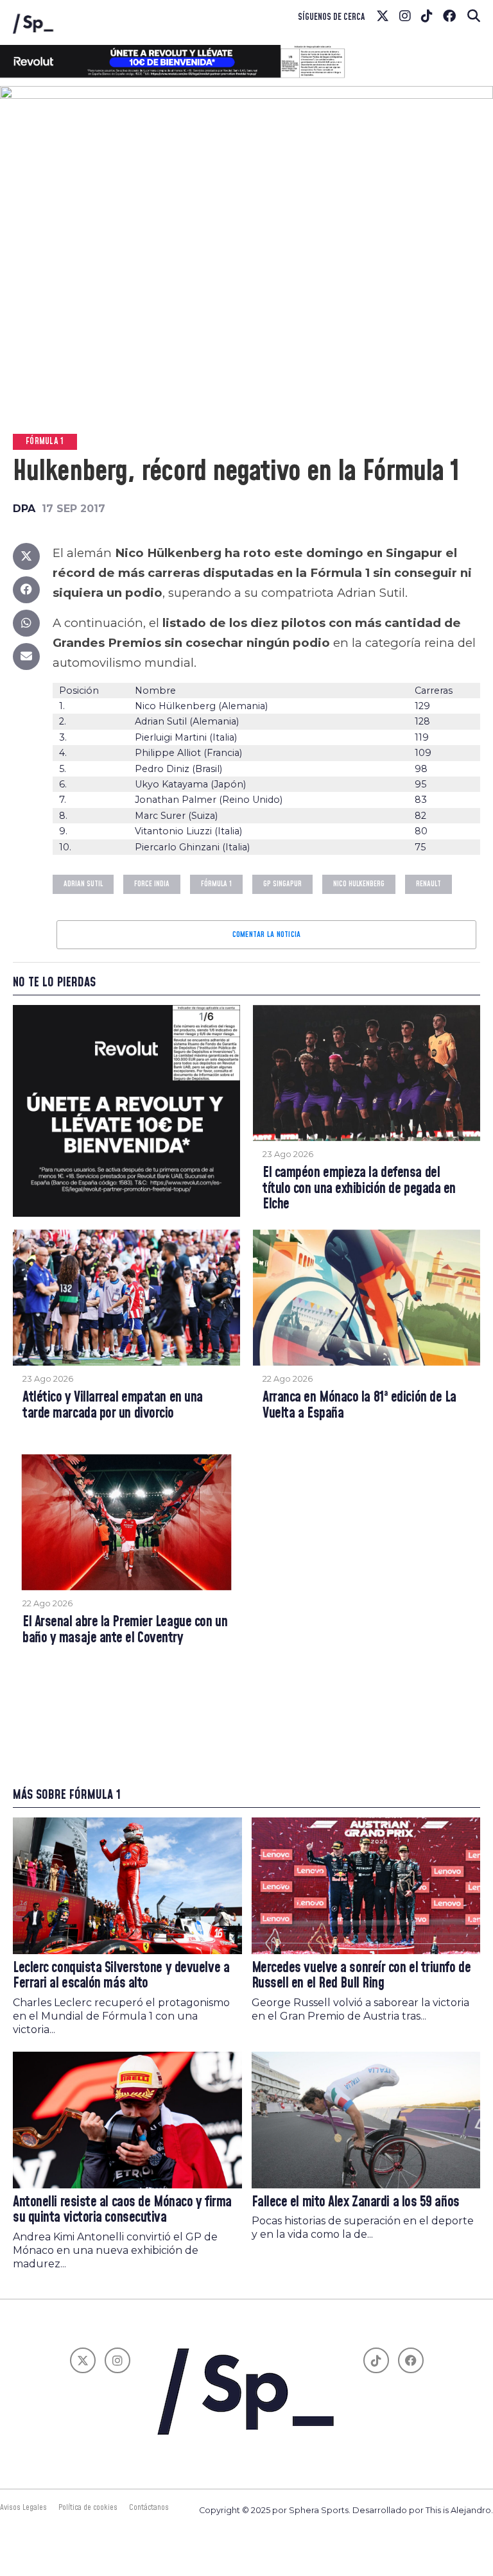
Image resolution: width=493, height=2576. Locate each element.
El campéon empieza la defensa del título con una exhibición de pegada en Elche (359, 1189)
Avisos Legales (23, 2507)
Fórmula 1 (216, 884)
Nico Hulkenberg (359, 884)
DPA (24, 509)
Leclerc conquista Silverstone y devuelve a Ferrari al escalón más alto (121, 1976)
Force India (152, 884)
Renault (428, 884)
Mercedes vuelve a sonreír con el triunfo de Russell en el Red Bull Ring (361, 1976)
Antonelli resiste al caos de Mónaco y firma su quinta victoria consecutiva (122, 2210)
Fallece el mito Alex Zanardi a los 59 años (356, 2202)
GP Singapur (282, 884)
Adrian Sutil (83, 884)
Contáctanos (149, 2507)
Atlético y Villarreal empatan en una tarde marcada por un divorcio (113, 1406)
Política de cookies (88, 2507)
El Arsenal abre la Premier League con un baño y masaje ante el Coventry (125, 1630)
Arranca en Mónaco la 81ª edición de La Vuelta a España (359, 1406)
